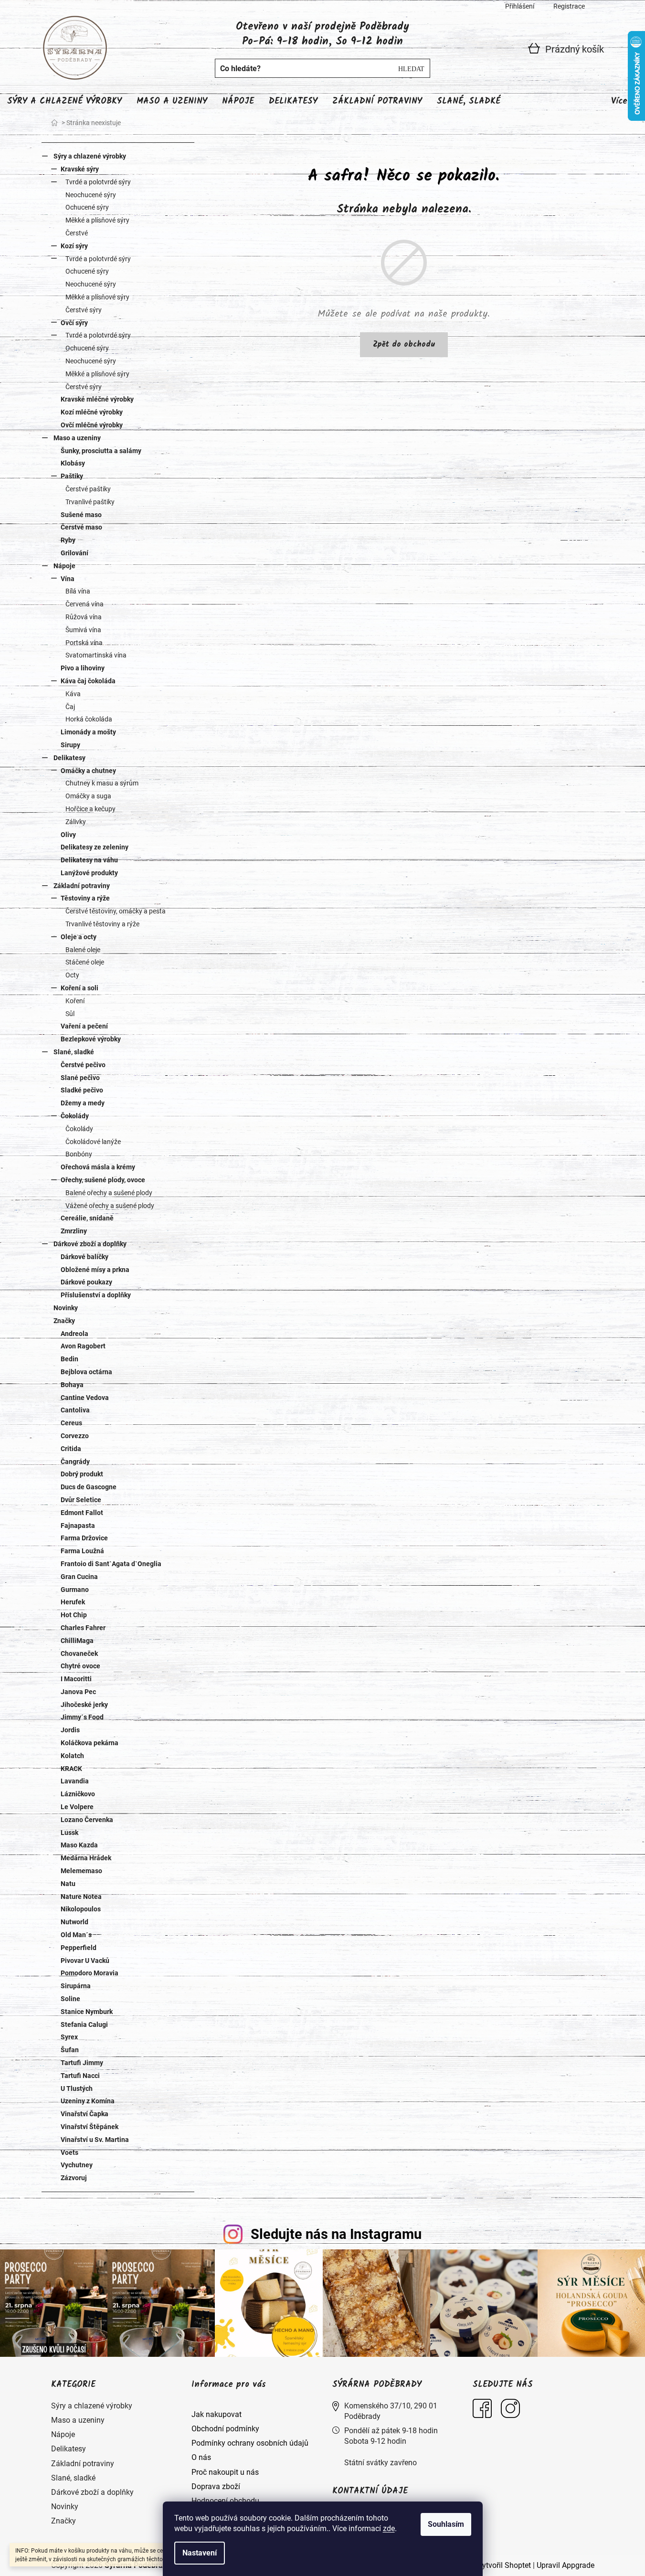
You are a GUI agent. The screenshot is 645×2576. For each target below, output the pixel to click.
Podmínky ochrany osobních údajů (250, 2443)
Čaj (70, 707)
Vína (68, 579)
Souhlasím (446, 2524)
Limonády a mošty (88, 732)
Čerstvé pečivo (83, 1065)
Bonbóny (79, 1154)
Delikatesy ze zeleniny (95, 847)
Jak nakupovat (217, 2414)
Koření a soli (79, 988)
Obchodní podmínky (225, 2429)
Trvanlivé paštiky (90, 502)
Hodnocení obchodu (225, 2501)
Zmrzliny (74, 1231)
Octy (72, 975)
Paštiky (72, 476)
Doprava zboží (216, 2486)
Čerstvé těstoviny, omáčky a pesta (116, 911)
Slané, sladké (74, 1052)
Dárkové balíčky (85, 1257)
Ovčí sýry (74, 323)
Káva (73, 694)
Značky (64, 1321)
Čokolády (75, 1116)
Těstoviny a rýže (85, 898)
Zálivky (76, 822)
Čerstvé (77, 233)
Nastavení (200, 2553)
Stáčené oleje (85, 962)
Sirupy (70, 745)
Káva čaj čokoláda (88, 681)
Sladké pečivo (82, 1090)
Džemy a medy (83, 1103)
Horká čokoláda (89, 719)
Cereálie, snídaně (87, 1218)
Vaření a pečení (84, 1026)
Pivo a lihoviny (83, 668)
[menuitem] (64, 102)
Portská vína (84, 643)
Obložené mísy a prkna (95, 1270)
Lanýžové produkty (89, 873)
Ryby (68, 540)
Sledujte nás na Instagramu (336, 2234)
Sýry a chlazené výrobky (90, 156)
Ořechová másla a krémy (98, 1167)
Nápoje (64, 566)
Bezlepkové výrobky (91, 1039)
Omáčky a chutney (88, 771)
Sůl (70, 1014)
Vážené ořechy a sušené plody (110, 1206)
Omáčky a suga (88, 796)
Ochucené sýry (87, 207)
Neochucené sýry (91, 195)
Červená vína (85, 604)
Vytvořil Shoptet (504, 2565)
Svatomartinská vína (96, 655)
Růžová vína (84, 617)
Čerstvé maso (81, 527)
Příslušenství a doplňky (96, 1295)
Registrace (569, 6)
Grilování (74, 553)
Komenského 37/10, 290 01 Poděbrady (391, 2411)
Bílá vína (78, 591)
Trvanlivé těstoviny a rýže (102, 924)
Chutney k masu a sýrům (102, 783)
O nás (201, 2457)
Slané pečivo (80, 1078)
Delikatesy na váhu (89, 860)
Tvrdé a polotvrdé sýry (98, 182)
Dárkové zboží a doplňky (90, 1244)
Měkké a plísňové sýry (97, 220)
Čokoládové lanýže (93, 1142)
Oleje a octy (79, 937)
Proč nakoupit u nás (225, 2472)
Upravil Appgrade (566, 2565)
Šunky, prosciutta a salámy (101, 451)
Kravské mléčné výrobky (97, 399)
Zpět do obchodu (404, 345)
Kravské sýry (80, 169)
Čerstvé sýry (84, 310)
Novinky (66, 1308)
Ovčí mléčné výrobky (92, 425)
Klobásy (73, 463)
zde (389, 2528)
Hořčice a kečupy (90, 809)
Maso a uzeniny (77, 438)
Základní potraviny (82, 886)
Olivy (68, 835)
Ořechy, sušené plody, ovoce (103, 1180)
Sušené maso (81, 515)
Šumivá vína (83, 630)
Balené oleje (83, 950)
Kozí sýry (74, 246)
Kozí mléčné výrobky (92, 412)
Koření (75, 1001)
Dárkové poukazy (86, 1282)
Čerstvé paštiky (88, 489)
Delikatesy (69, 758)
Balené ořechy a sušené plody (109, 1193)
